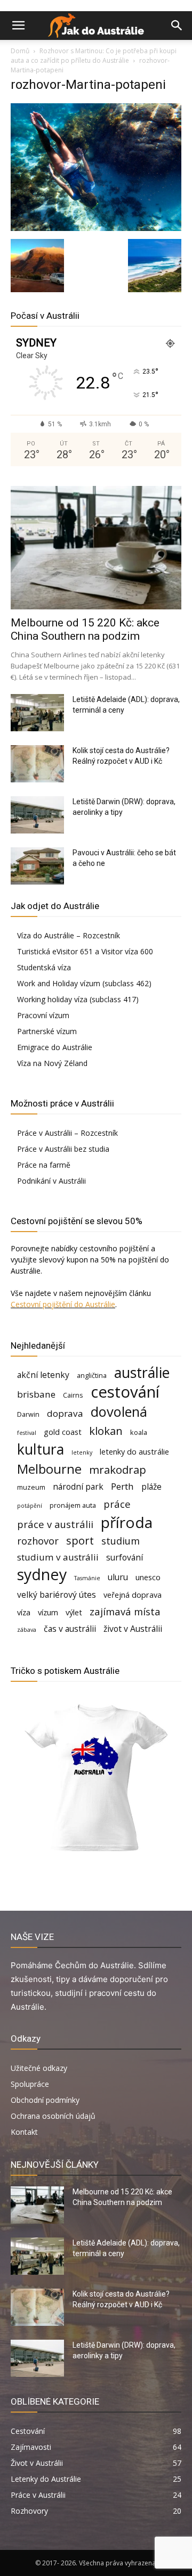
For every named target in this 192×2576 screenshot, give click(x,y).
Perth (122, 1486)
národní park (78, 1487)
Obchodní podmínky (45, 2100)
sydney (42, 1574)
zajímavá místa (125, 1611)
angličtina (92, 1375)
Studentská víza (44, 967)
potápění (30, 1506)
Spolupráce (30, 2084)
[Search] (177, 26)
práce (117, 1504)
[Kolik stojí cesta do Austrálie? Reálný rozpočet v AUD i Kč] (37, 764)
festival (27, 1433)
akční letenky (43, 1375)
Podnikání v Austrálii (51, 1181)
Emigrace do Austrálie (55, 1047)
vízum (48, 1612)
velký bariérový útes (57, 1595)
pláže (151, 1487)
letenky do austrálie (134, 1452)
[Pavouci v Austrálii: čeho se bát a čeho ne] (37, 866)
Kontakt (24, 2132)
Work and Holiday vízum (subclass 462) (84, 983)
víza (24, 1612)
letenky (82, 1452)
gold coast (63, 1432)
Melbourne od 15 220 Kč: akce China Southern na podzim (85, 629)
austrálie (142, 1373)
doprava (65, 1413)
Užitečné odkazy (39, 2068)
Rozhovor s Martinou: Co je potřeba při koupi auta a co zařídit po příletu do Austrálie (94, 56)
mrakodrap (118, 1470)
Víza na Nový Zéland (52, 1063)
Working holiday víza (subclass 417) (78, 999)
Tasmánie (87, 1578)
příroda (127, 1522)
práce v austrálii (55, 1524)
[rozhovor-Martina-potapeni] (96, 228)
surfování (125, 1558)
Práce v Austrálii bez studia (63, 1149)
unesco (148, 1577)
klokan (106, 1431)
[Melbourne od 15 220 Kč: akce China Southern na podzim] (96, 548)
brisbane (36, 1394)
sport (80, 1541)
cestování (125, 1392)
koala (139, 1432)
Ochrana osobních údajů (53, 2116)
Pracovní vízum (43, 1015)
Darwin (28, 1414)
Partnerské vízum (47, 1031)
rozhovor (38, 1541)
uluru (118, 1577)
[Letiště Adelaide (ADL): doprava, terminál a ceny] (37, 713)
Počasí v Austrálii (45, 316)
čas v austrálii (70, 1629)
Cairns (73, 1395)
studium (121, 1541)
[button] (18, 26)
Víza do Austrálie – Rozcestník (69, 935)
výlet (74, 1612)
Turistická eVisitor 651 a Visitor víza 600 (85, 951)
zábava (27, 1630)
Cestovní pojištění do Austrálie (63, 1304)
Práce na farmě (44, 1165)
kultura (41, 1450)
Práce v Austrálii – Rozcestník (67, 1133)
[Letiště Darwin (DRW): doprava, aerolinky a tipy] (37, 815)
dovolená (119, 1412)
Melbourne (49, 1469)
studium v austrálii (58, 1557)
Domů (20, 51)
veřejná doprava (133, 1595)
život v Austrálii (133, 1629)
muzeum (31, 1487)
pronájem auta (73, 1505)
